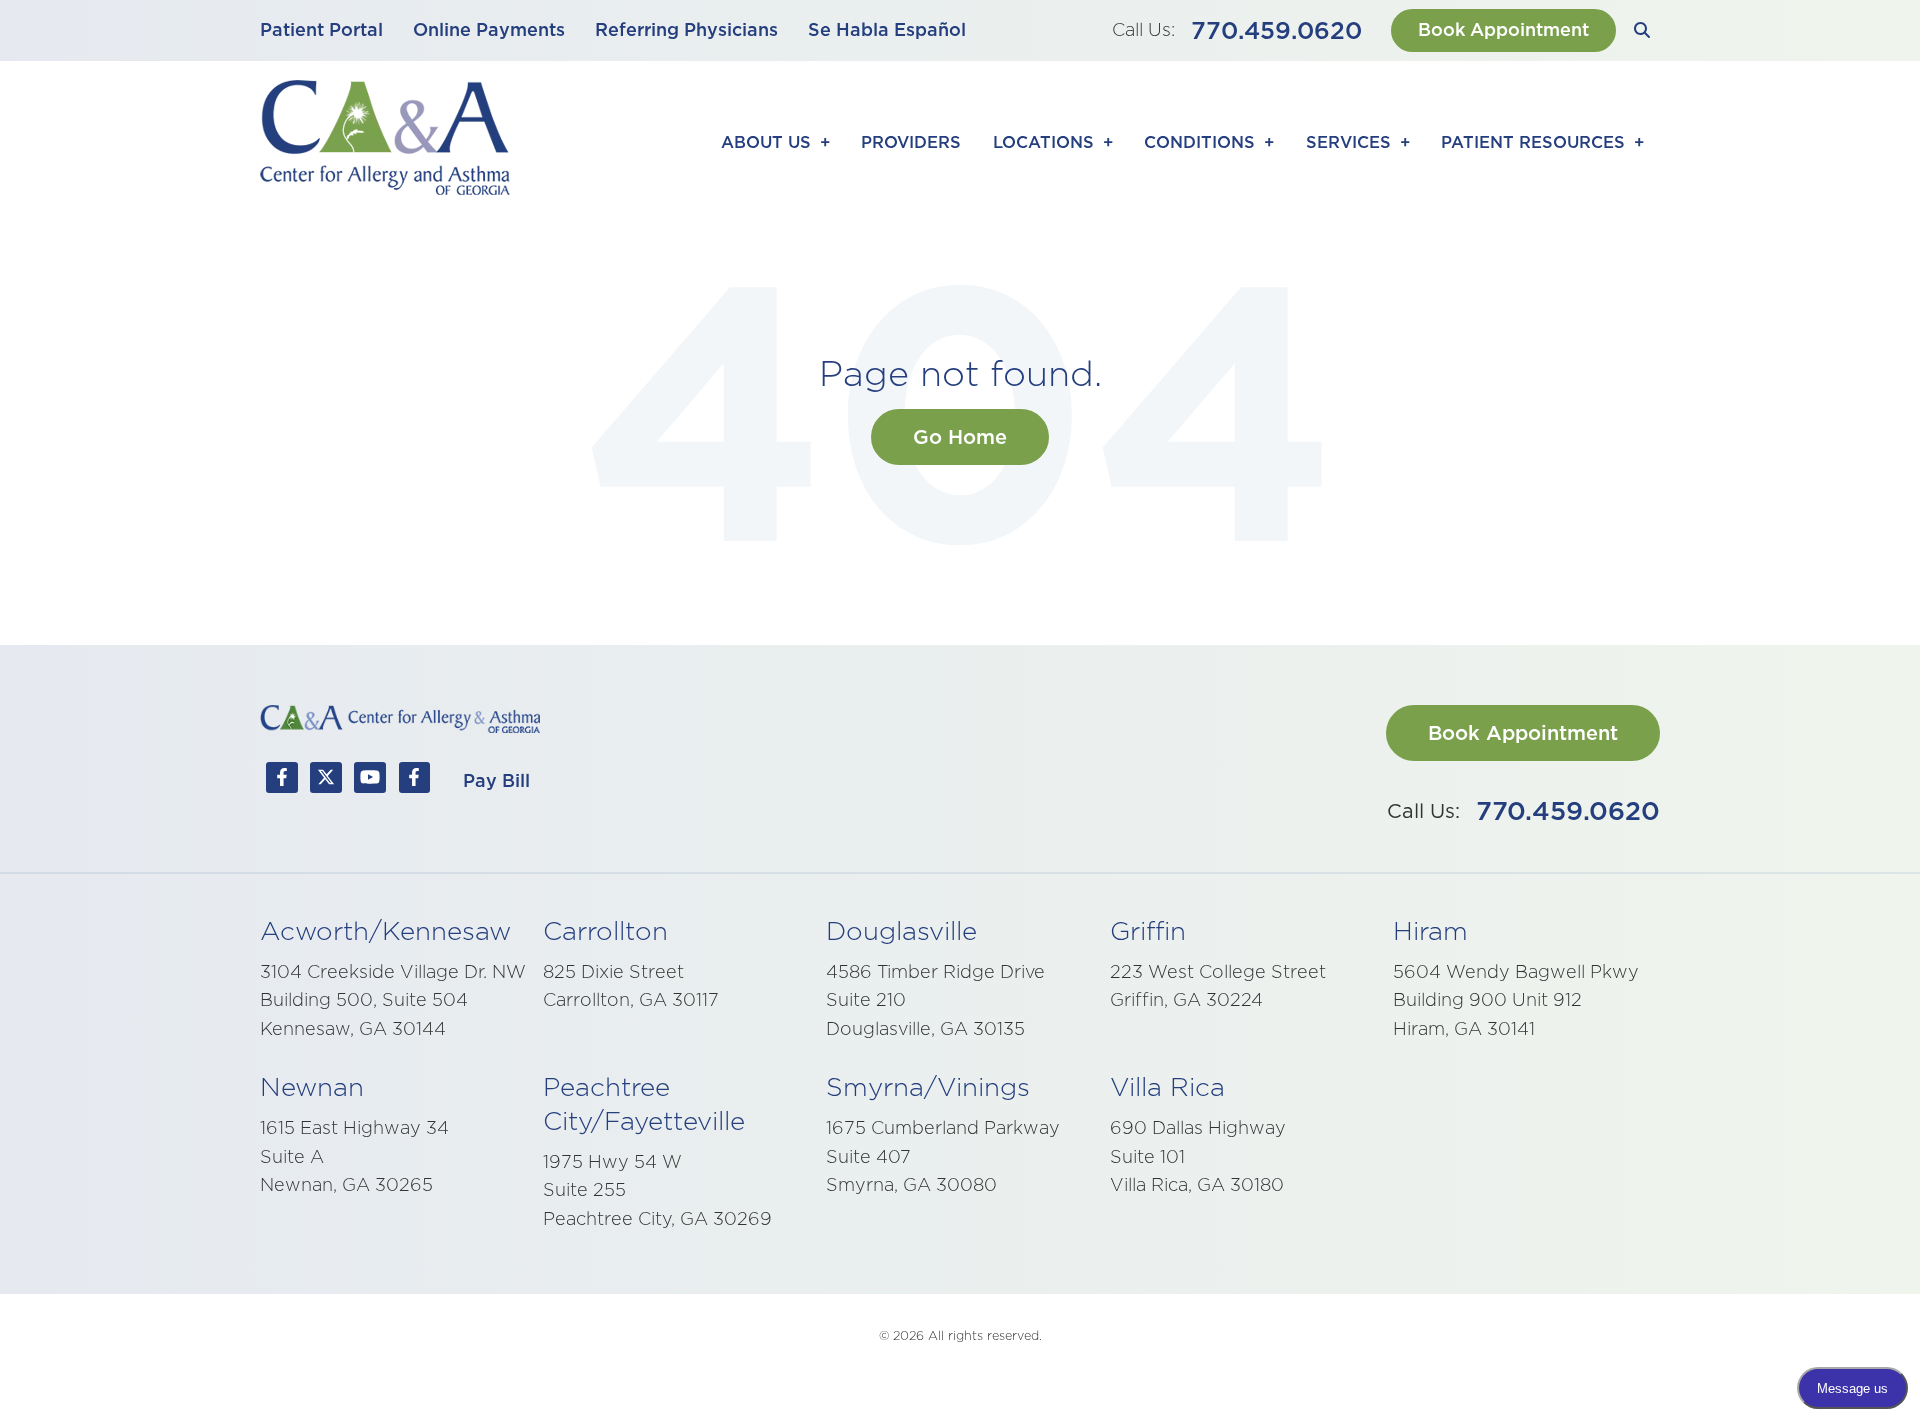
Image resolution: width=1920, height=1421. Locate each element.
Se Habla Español (887, 29)
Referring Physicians (686, 29)
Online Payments (489, 29)
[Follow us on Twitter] (326, 782)
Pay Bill (496, 780)
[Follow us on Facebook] (282, 782)
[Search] (1642, 30)
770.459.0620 (1276, 30)
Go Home (960, 437)
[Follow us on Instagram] (414, 782)
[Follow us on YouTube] (370, 782)
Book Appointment (1503, 29)
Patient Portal (321, 29)
